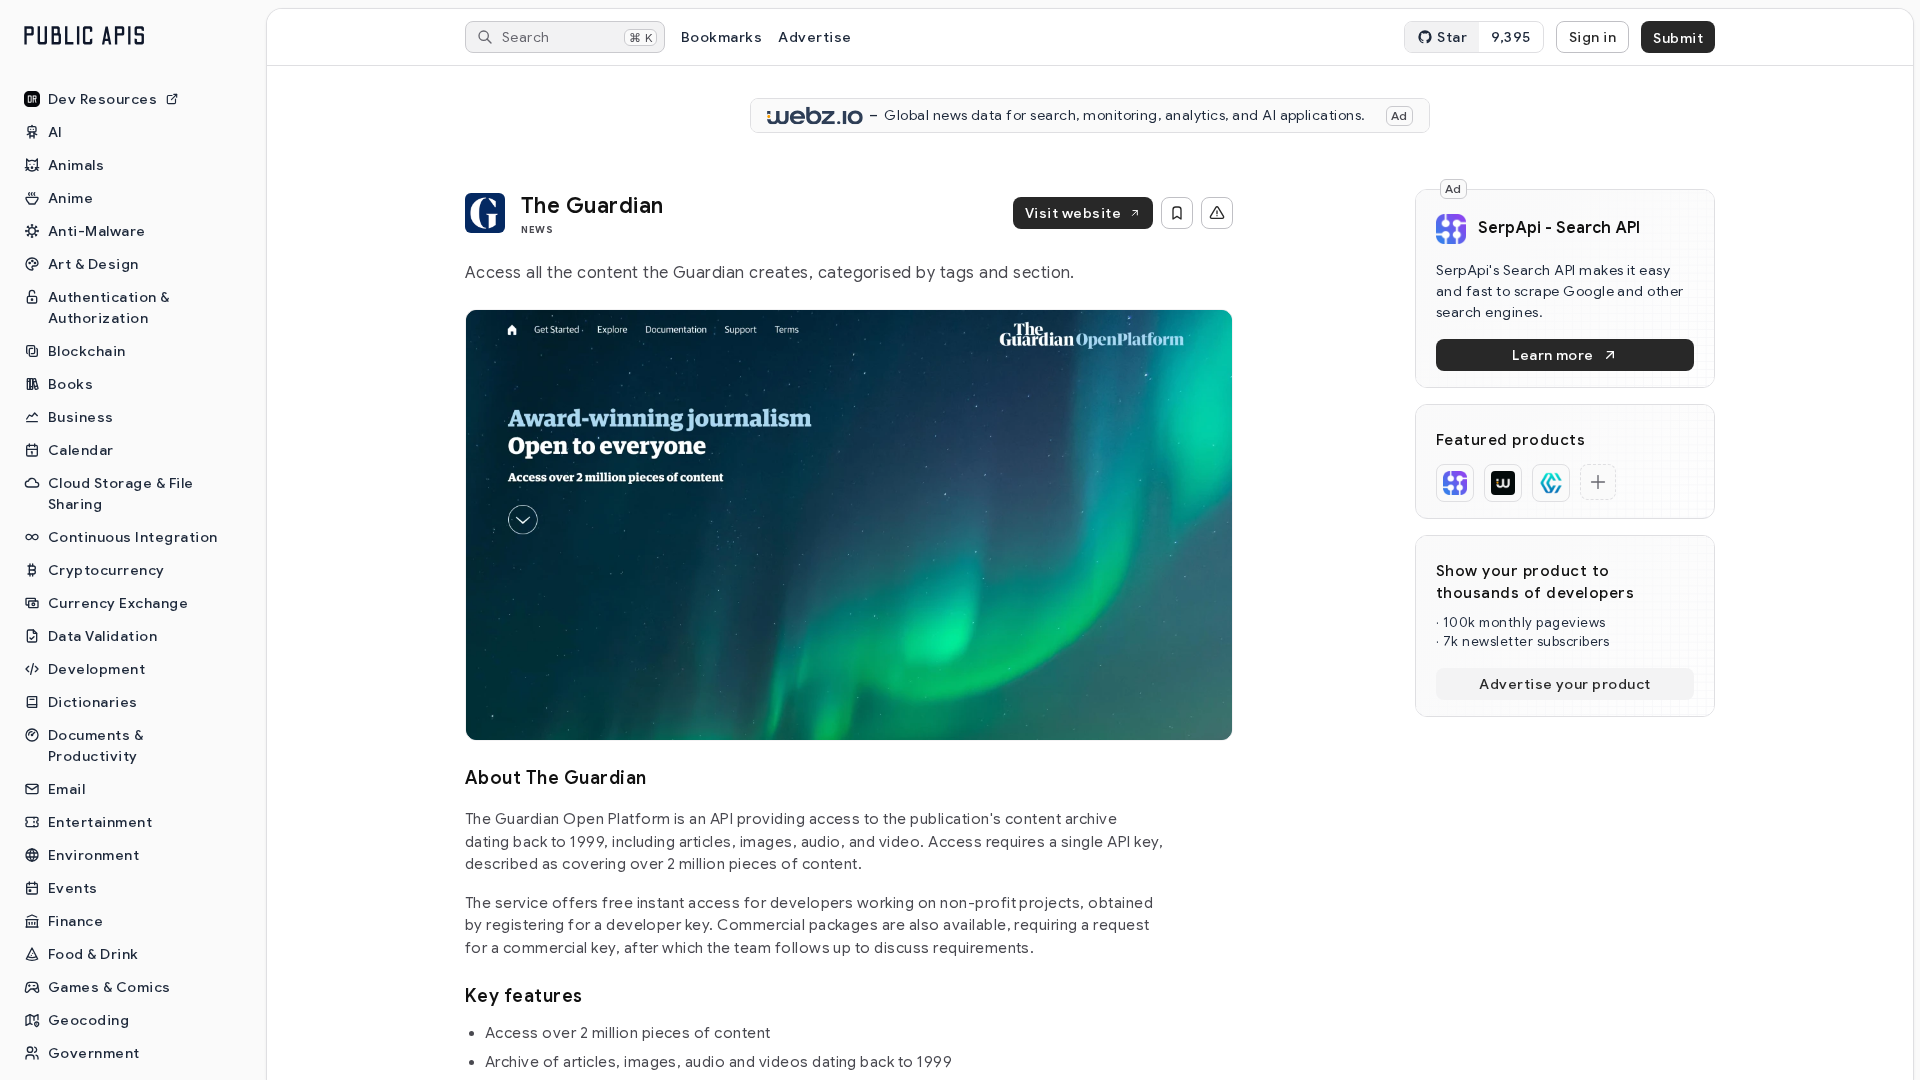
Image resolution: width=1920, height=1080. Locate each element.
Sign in (1592, 37)
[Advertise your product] (1598, 482)
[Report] (1217, 213)
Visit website (1073, 213)
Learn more (1553, 355)
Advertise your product (1565, 684)
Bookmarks (721, 37)
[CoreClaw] (1551, 483)
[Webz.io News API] (1503, 483)
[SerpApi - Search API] (1455, 483)
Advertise (814, 37)
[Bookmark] (1177, 213)
